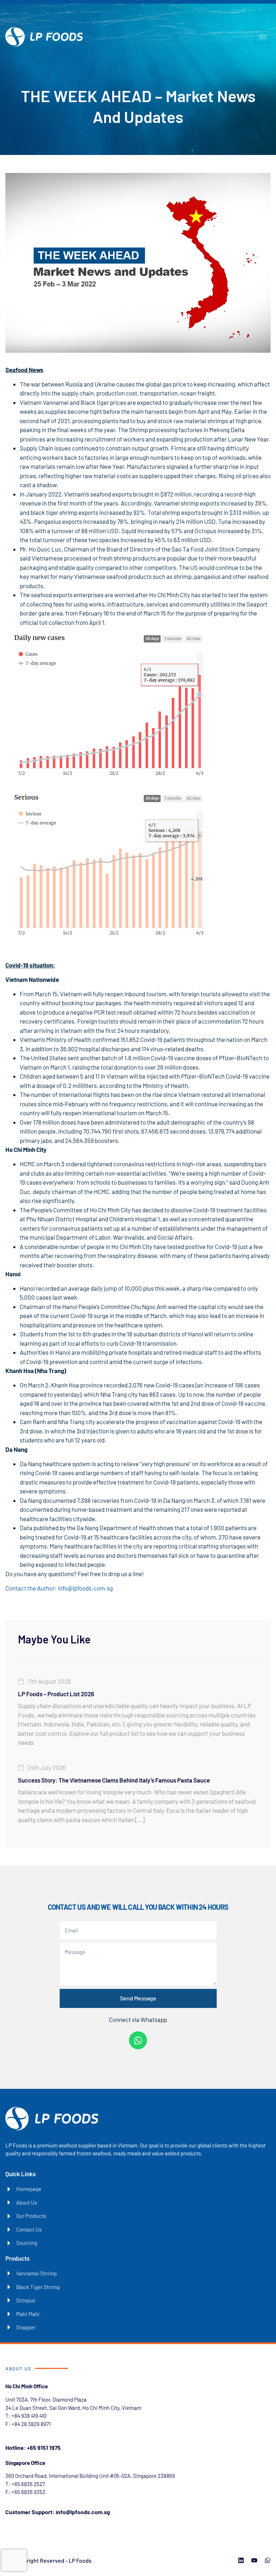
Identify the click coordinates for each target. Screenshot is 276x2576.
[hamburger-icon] (263, 37)
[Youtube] (254, 2560)
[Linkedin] (241, 2560)
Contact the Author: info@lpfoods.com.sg (59, 1588)
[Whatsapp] (138, 2040)
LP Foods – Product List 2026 (56, 1694)
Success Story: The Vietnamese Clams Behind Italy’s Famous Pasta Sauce (114, 1780)
